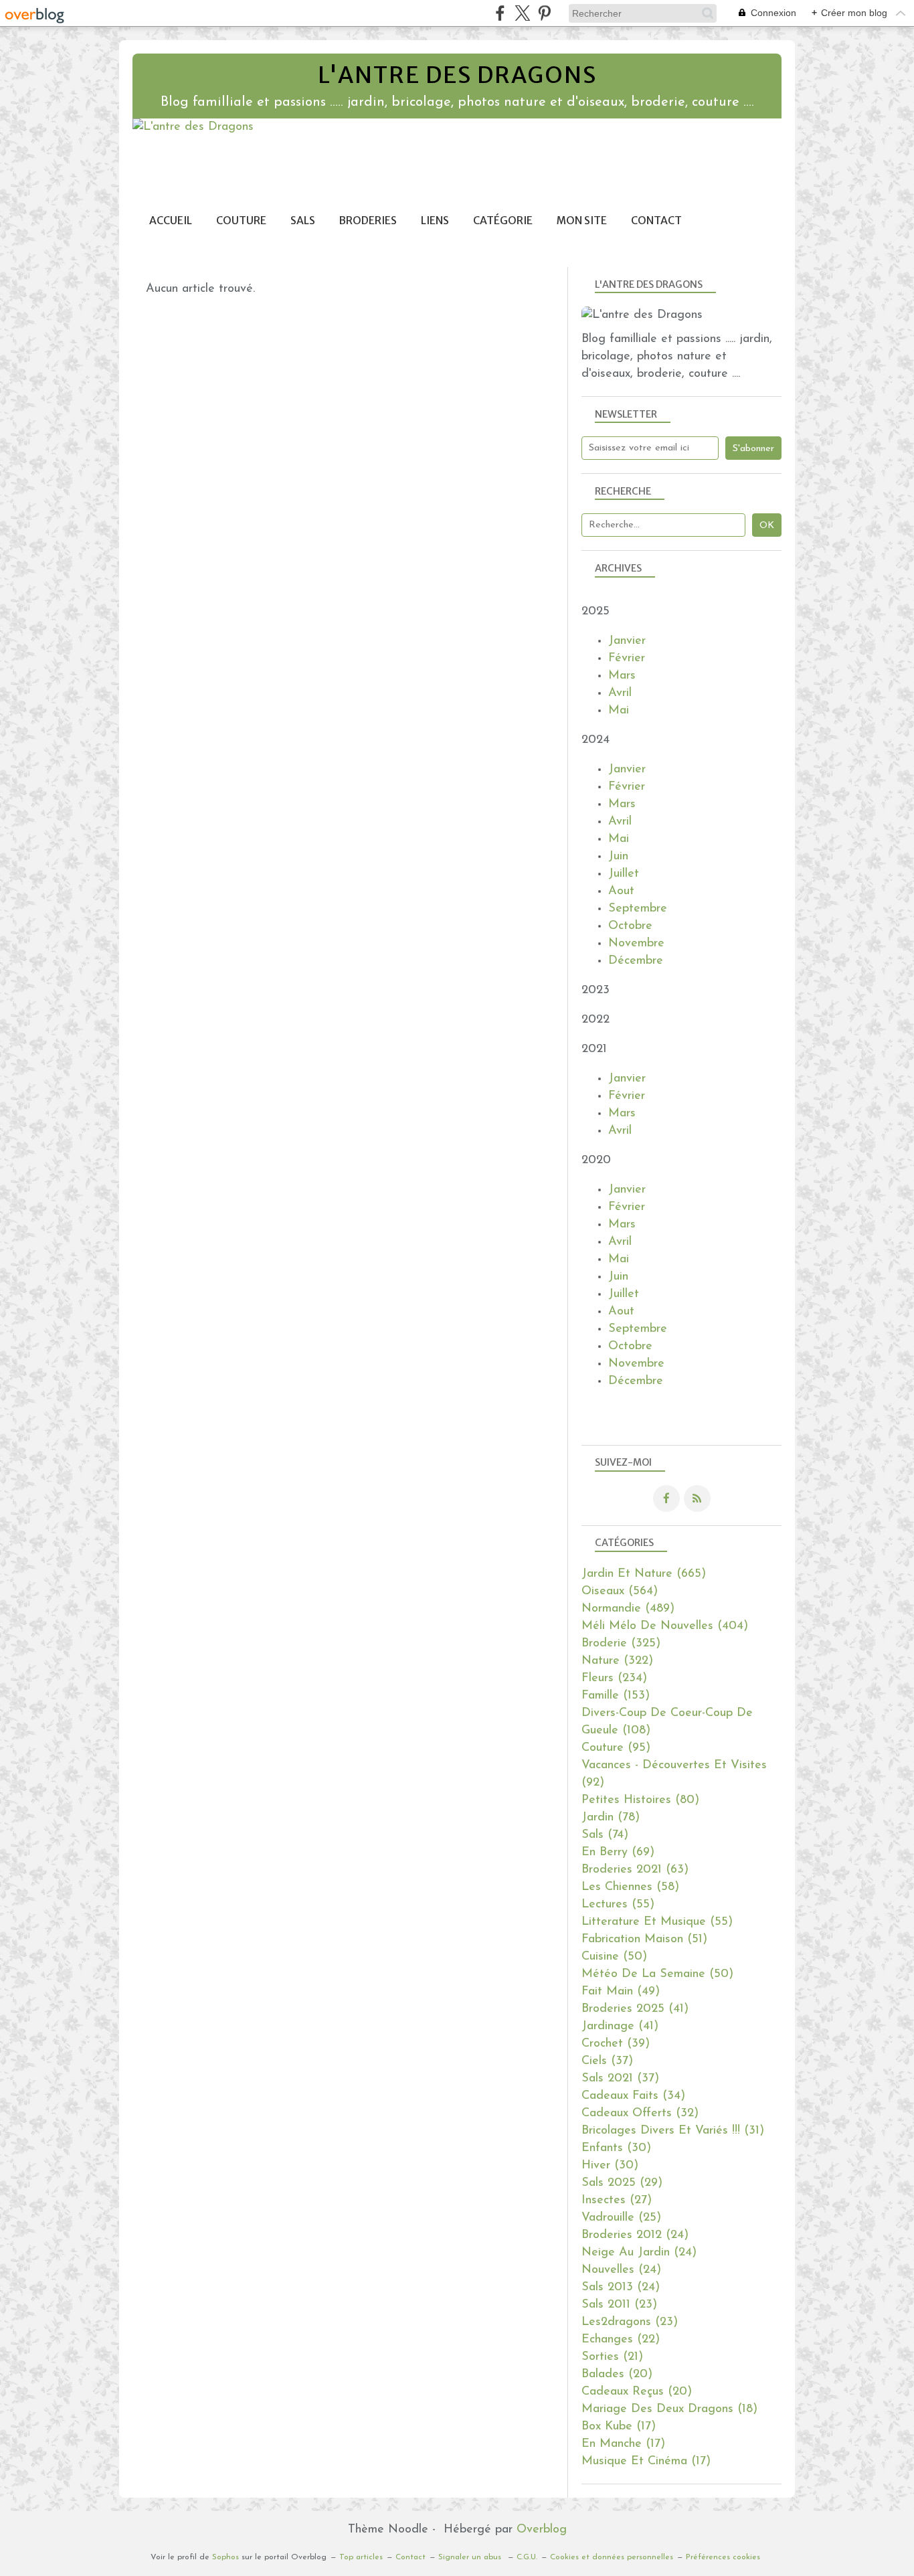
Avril (620, 693)
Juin (618, 857)
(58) (630, 1887)
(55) (618, 1905)
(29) (622, 2183)
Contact (656, 221)
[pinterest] (544, 13)
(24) (635, 2235)
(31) (673, 2131)
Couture (241, 221)
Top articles (361, 2557)
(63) (635, 1870)
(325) (621, 1644)
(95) (616, 1748)
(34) (633, 2096)
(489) (628, 1609)
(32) (640, 2114)
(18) (669, 2409)
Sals (303, 221)
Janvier (627, 641)
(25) (621, 2218)
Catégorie (503, 221)
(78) (611, 1818)
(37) (607, 2061)
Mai (619, 711)
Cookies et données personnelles (612, 2557)
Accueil (171, 221)
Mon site (582, 221)
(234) (614, 1679)
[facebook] (500, 13)
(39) (616, 2044)
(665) (644, 1574)
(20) (617, 2375)
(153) (616, 1696)
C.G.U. (527, 2557)
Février (627, 659)
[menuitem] (171, 221)
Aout (621, 891)
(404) (665, 1626)
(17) (619, 2427)
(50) (614, 1957)
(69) (618, 1853)
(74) (605, 1835)
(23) (619, 2305)
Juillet (624, 874)
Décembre (636, 961)
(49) (621, 1992)
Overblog (542, 2530)
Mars (622, 676)
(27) (617, 2201)
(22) (621, 2340)
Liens (435, 221)
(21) (612, 2357)
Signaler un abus (471, 2557)
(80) (640, 1800)
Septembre (638, 909)
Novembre (636, 944)
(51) (644, 1940)
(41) (635, 2009)
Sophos (225, 2557)
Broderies (368, 221)
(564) (620, 1592)
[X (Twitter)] (522, 13)
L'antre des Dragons (457, 75)
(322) (617, 1661)
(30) (616, 2148)
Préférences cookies (723, 2557)
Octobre (630, 926)
